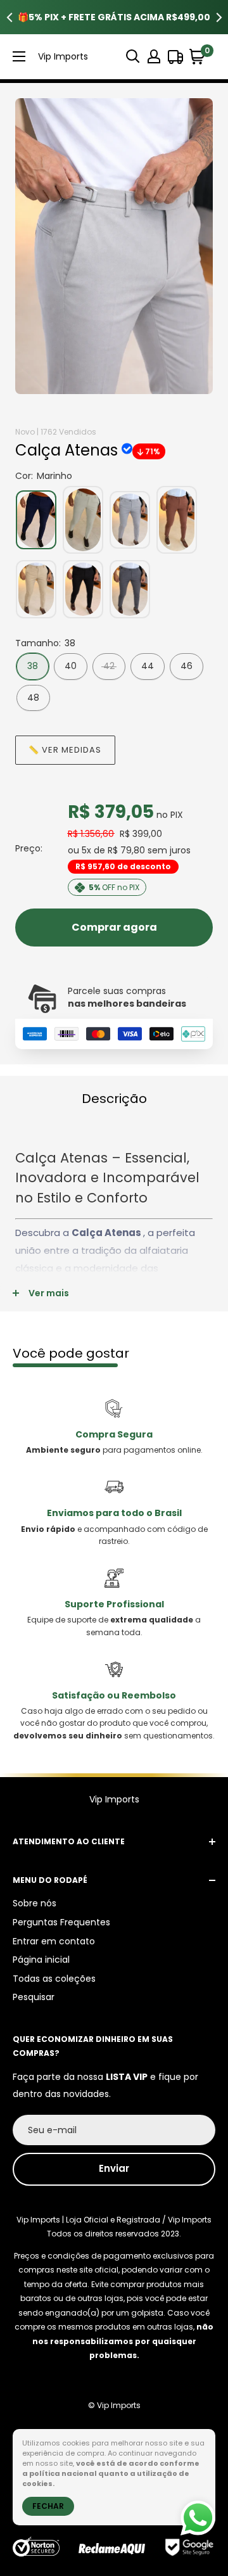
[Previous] (9, 17)
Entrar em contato (54, 1941)
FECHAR (48, 2506)
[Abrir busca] (133, 56)
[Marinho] (36, 520)
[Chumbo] (130, 589)
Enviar (114, 2168)
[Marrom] (177, 520)
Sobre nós (35, 1903)
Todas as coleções (54, 1979)
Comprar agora (114, 927)
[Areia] (83, 520)
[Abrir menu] (19, 56)
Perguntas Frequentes (61, 1922)
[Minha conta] (154, 56)
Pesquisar (34, 1997)
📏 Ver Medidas (65, 750)
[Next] (218, 17)
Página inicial (41, 1960)
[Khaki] (36, 589)
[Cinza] (130, 520)
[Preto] (83, 589)
